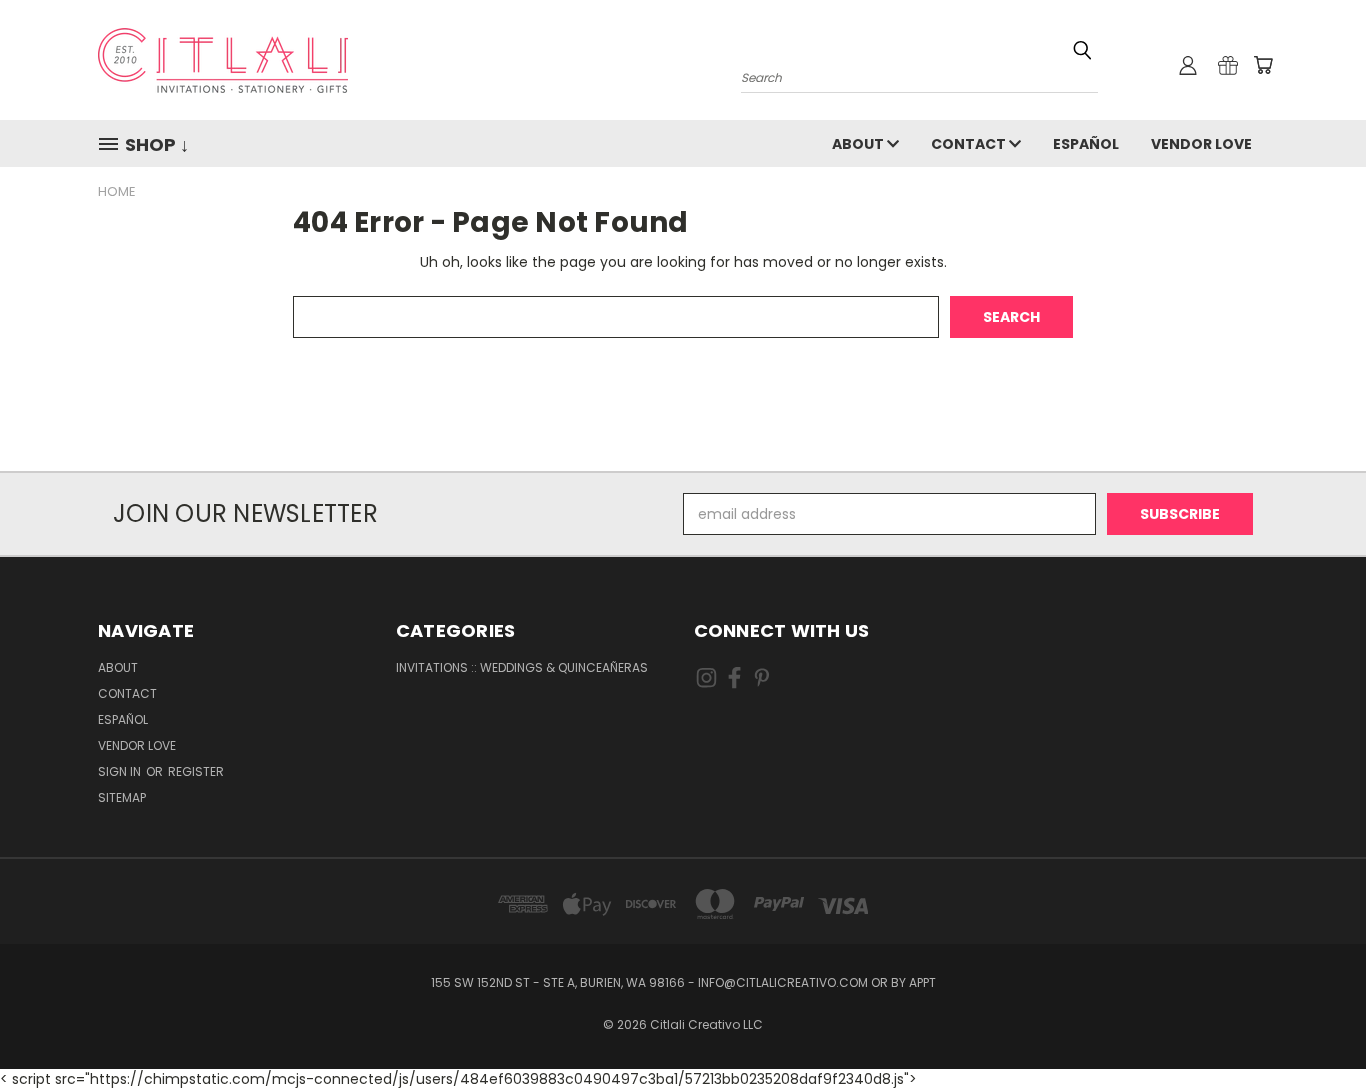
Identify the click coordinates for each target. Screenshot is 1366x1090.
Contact (970, 144)
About (859, 144)
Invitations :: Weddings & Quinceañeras (522, 667)
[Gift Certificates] (1228, 65)
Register (196, 771)
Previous (1313, 1027)
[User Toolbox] (1188, 65)
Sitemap (122, 797)
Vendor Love (1201, 144)
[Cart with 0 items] (1263, 65)
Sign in (121, 771)
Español (1086, 144)
